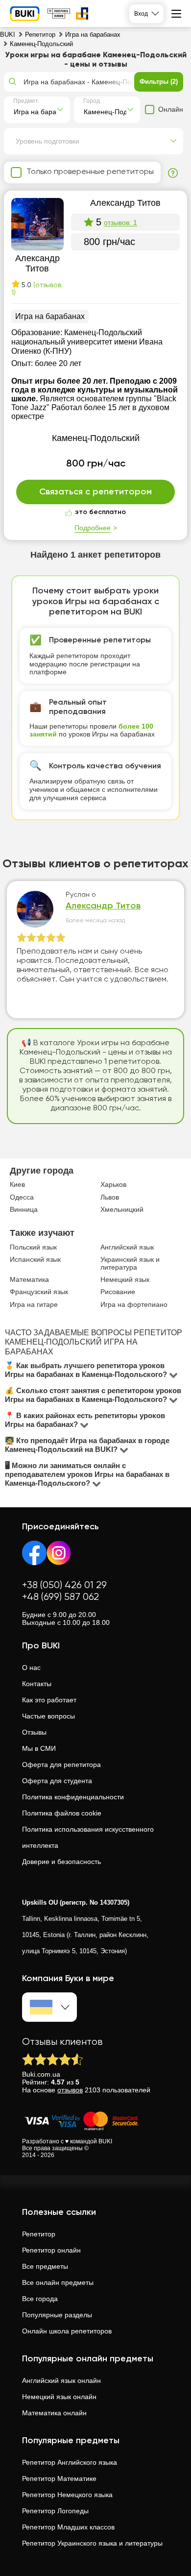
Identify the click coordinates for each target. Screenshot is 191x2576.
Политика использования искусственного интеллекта (88, 1837)
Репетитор (39, 2234)
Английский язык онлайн (61, 2380)
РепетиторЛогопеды (55, 2511)
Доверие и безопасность (61, 1862)
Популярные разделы (57, 2315)
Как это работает (49, 1700)
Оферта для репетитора (61, 1765)
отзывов (70, 2090)
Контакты (37, 1684)
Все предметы (45, 2266)
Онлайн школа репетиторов (67, 2331)
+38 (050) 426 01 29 (64, 1585)
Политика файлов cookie (62, 1813)
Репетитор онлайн (51, 2250)
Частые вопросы (48, 1716)
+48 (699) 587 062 (60, 1597)
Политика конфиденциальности (73, 1797)
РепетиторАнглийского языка (70, 2462)
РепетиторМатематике (59, 2478)
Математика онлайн (54, 2413)
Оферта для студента (57, 1781)
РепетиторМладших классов (68, 2527)
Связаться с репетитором (95, 492)
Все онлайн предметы (58, 2282)
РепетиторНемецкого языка (67, 2495)
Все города (40, 2299)
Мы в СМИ (39, 1748)
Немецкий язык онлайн (59, 2397)
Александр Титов (103, 906)
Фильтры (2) (159, 82)
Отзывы (34, 1732)
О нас (31, 1668)
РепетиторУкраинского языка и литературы (92, 2543)
